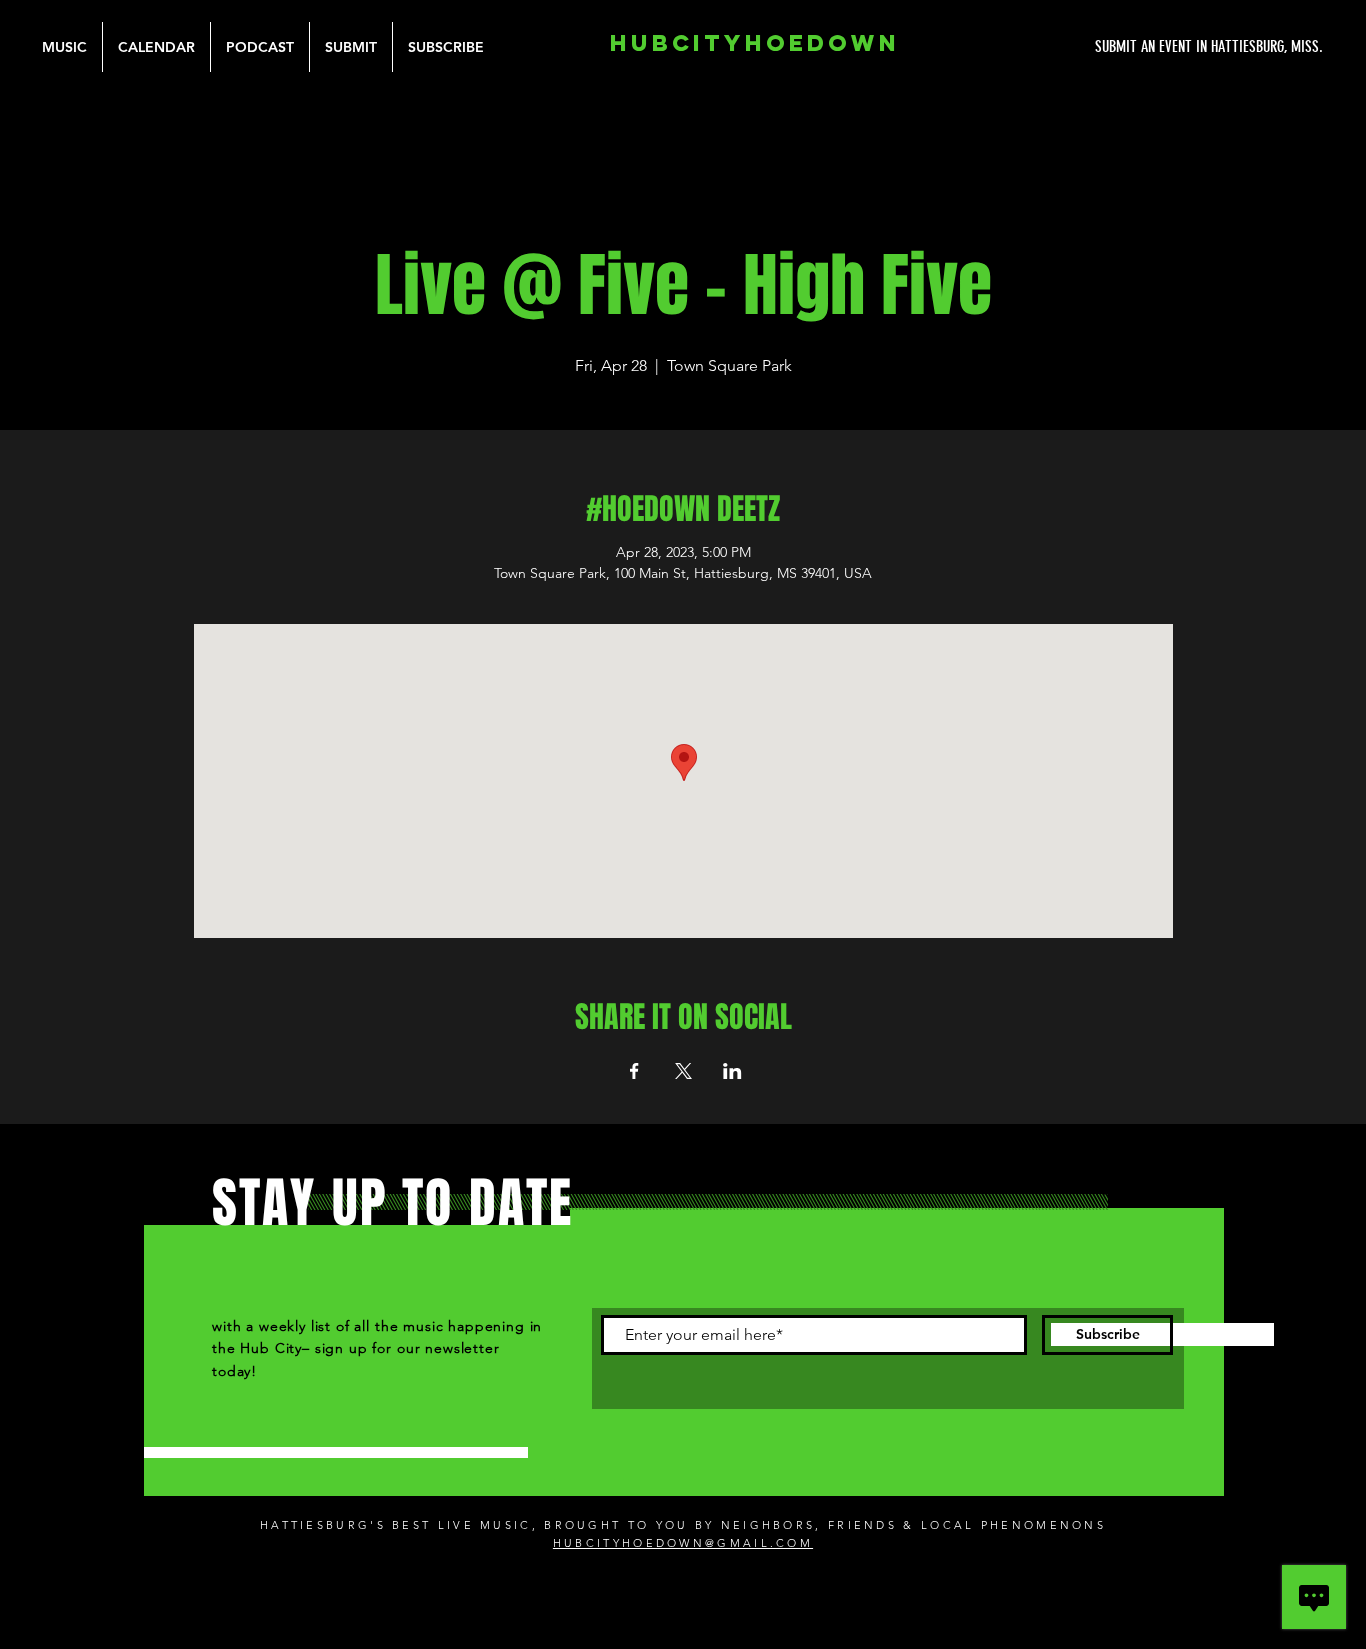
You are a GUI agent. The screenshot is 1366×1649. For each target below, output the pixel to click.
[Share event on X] (683, 1071)
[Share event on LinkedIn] (732, 1071)
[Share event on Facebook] (634, 1071)
